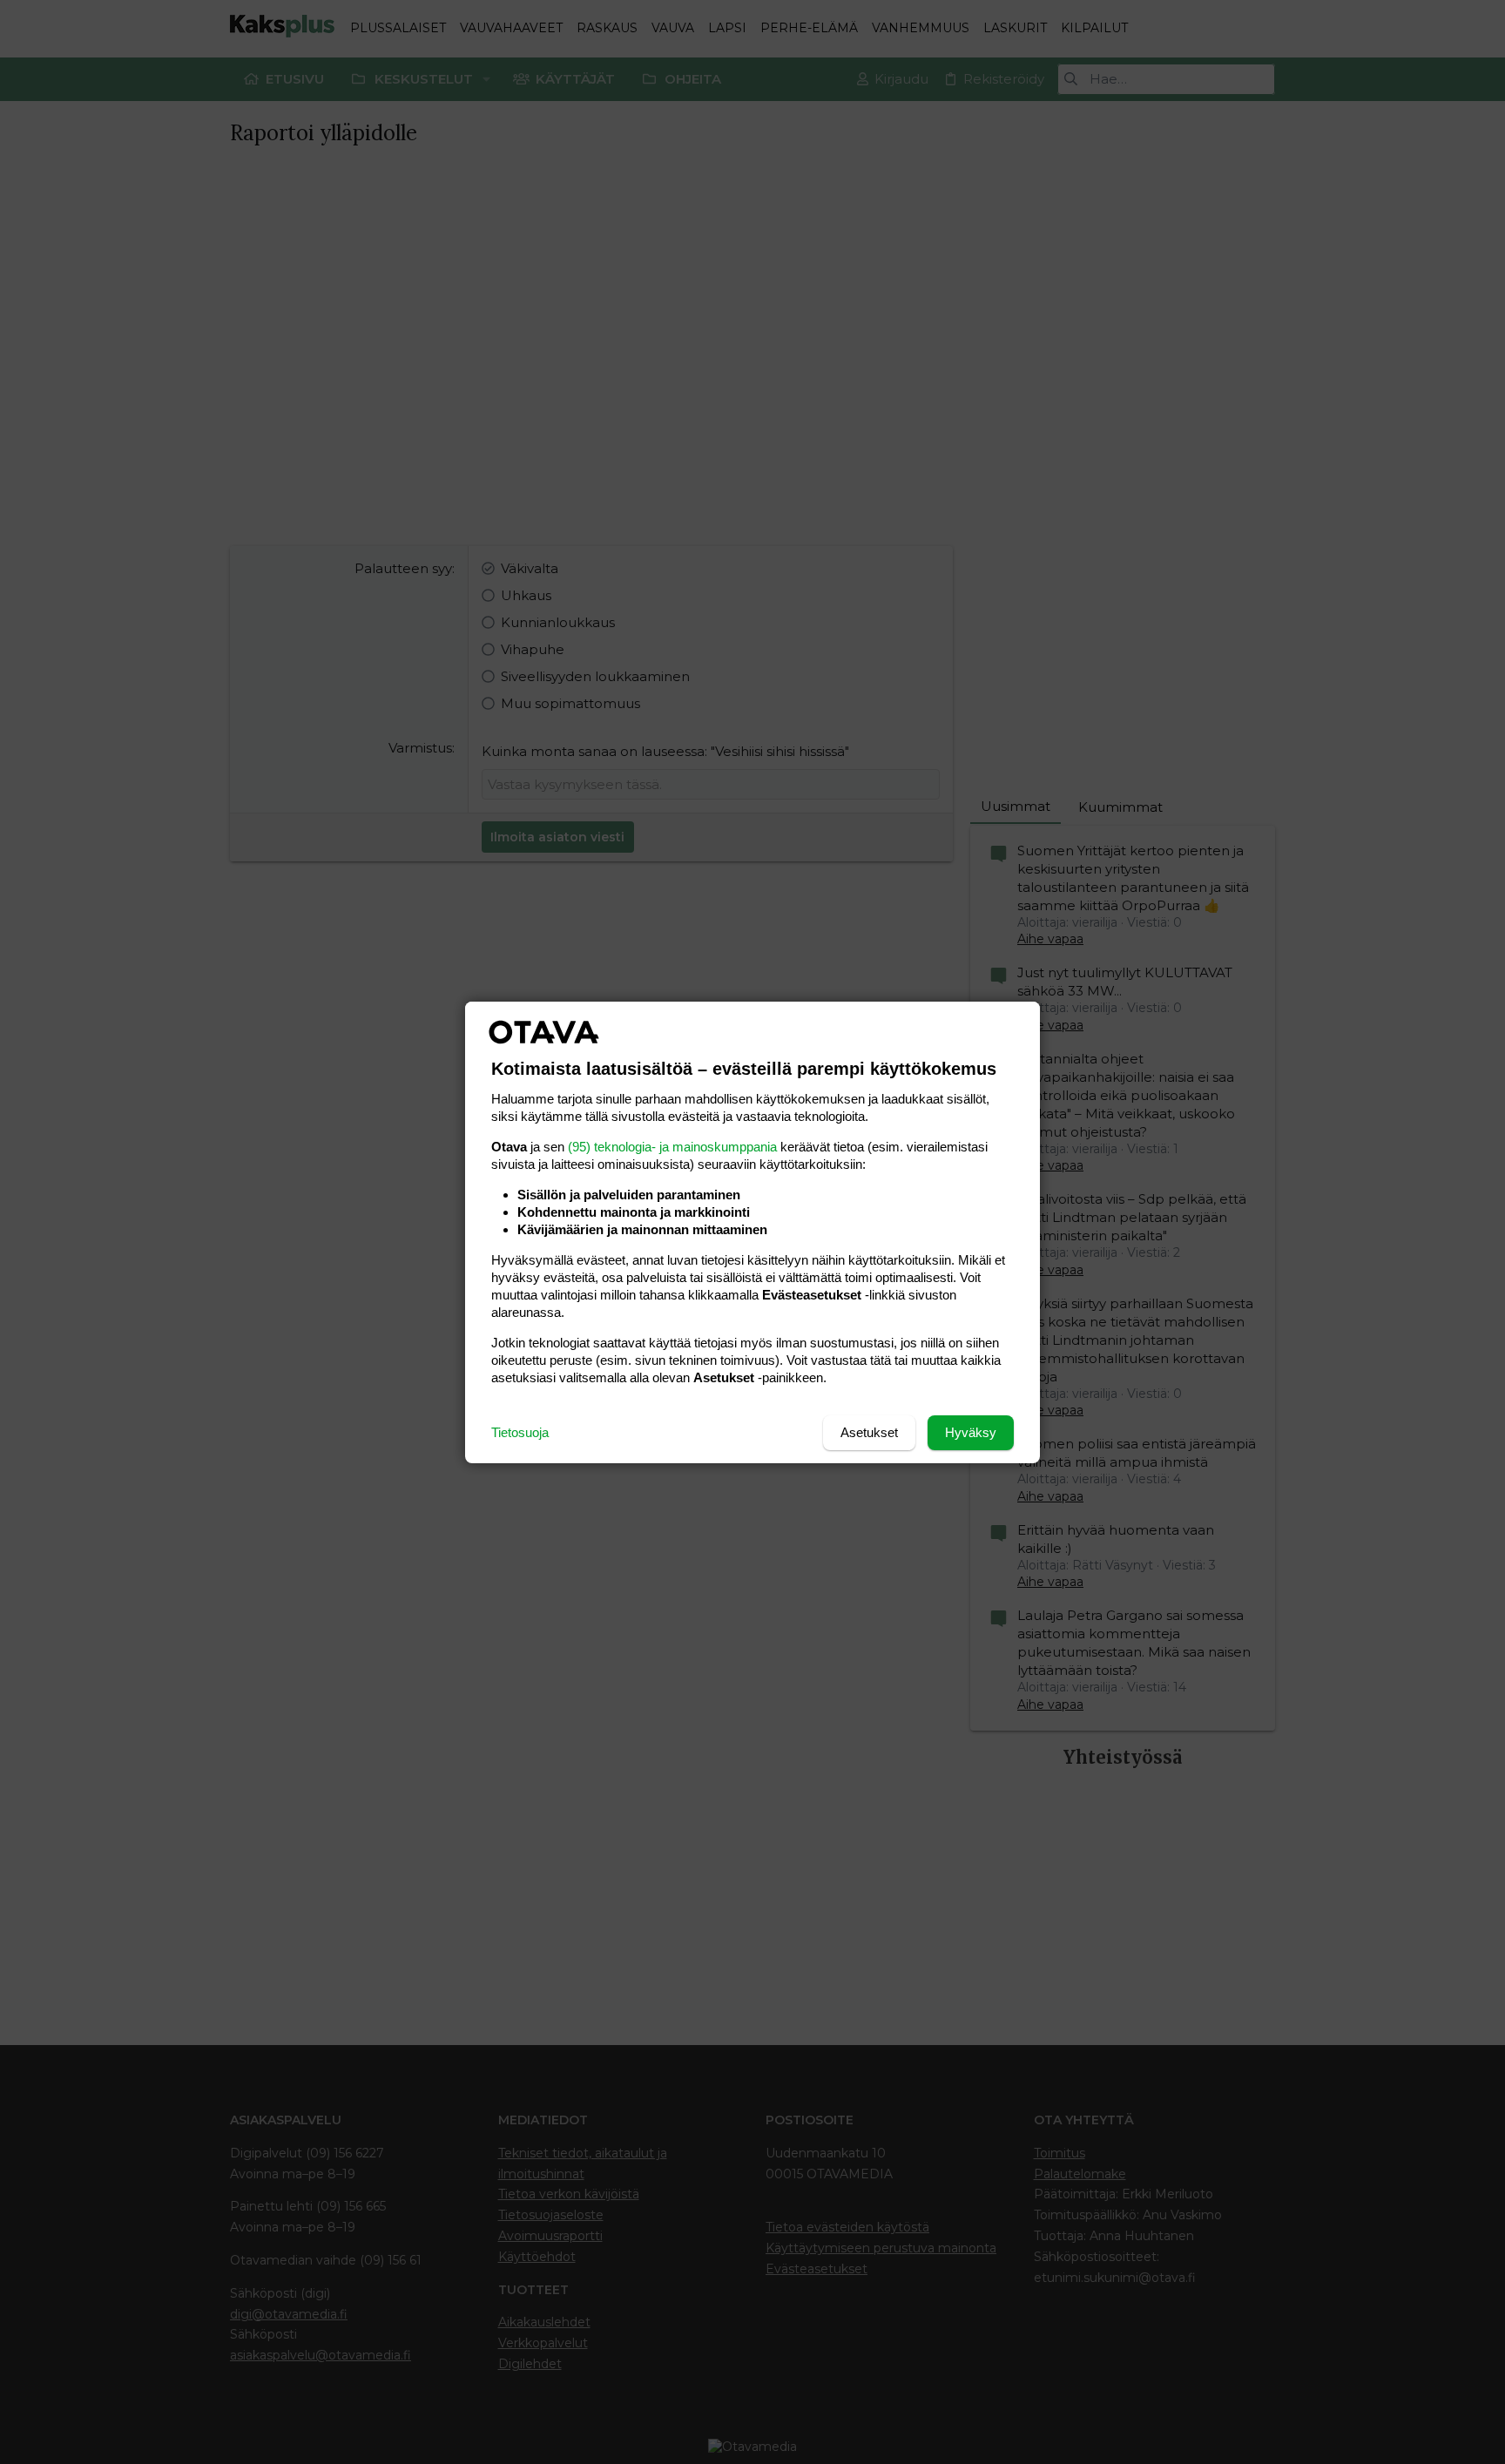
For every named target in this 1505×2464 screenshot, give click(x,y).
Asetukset (869, 1432)
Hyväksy (971, 1432)
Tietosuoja (520, 1432)
